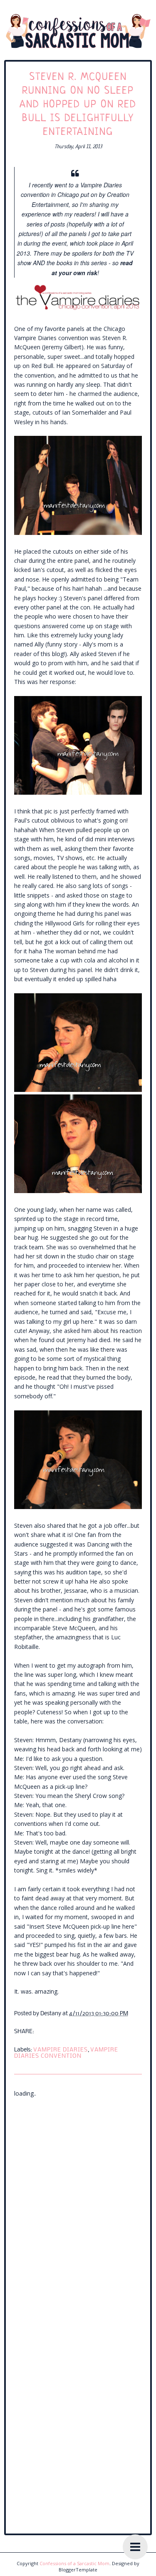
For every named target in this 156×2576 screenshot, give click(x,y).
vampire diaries (61, 2050)
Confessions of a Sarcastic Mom (74, 2563)
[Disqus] (78, 2203)
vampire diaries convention (66, 2053)
